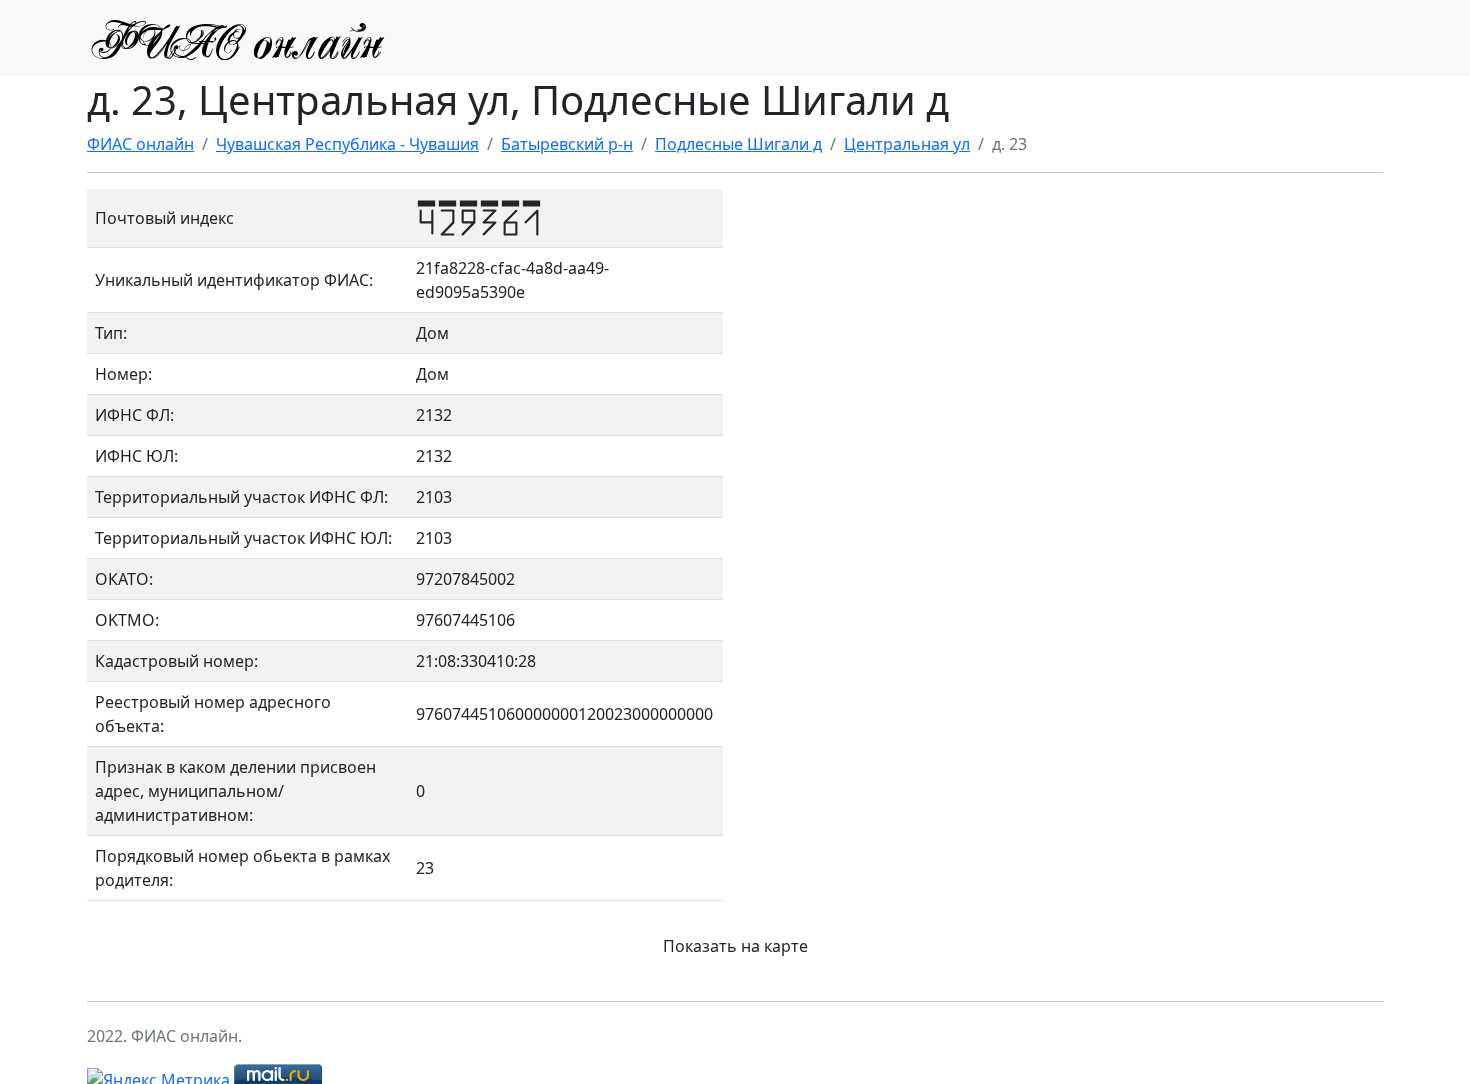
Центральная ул (907, 144)
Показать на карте (735, 946)
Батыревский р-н (567, 144)
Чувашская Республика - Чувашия (347, 144)
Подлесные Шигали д (738, 144)
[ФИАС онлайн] (237, 38)
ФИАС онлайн (140, 144)
